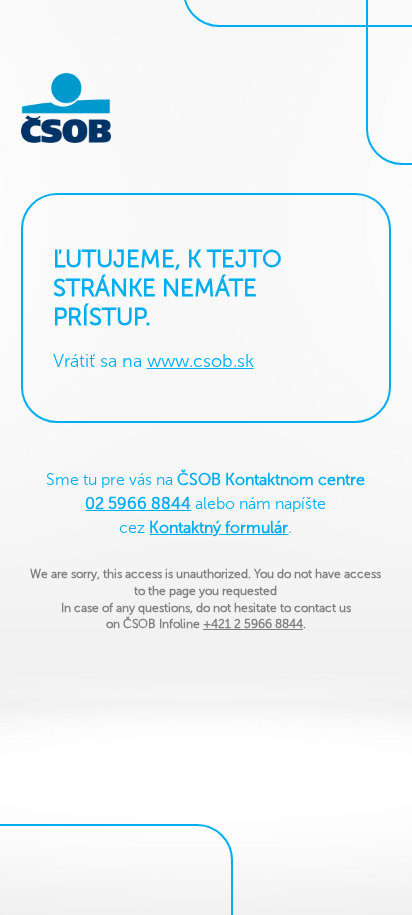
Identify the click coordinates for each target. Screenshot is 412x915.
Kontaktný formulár (218, 527)
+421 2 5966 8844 (253, 624)
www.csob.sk (200, 361)
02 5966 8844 (138, 503)
